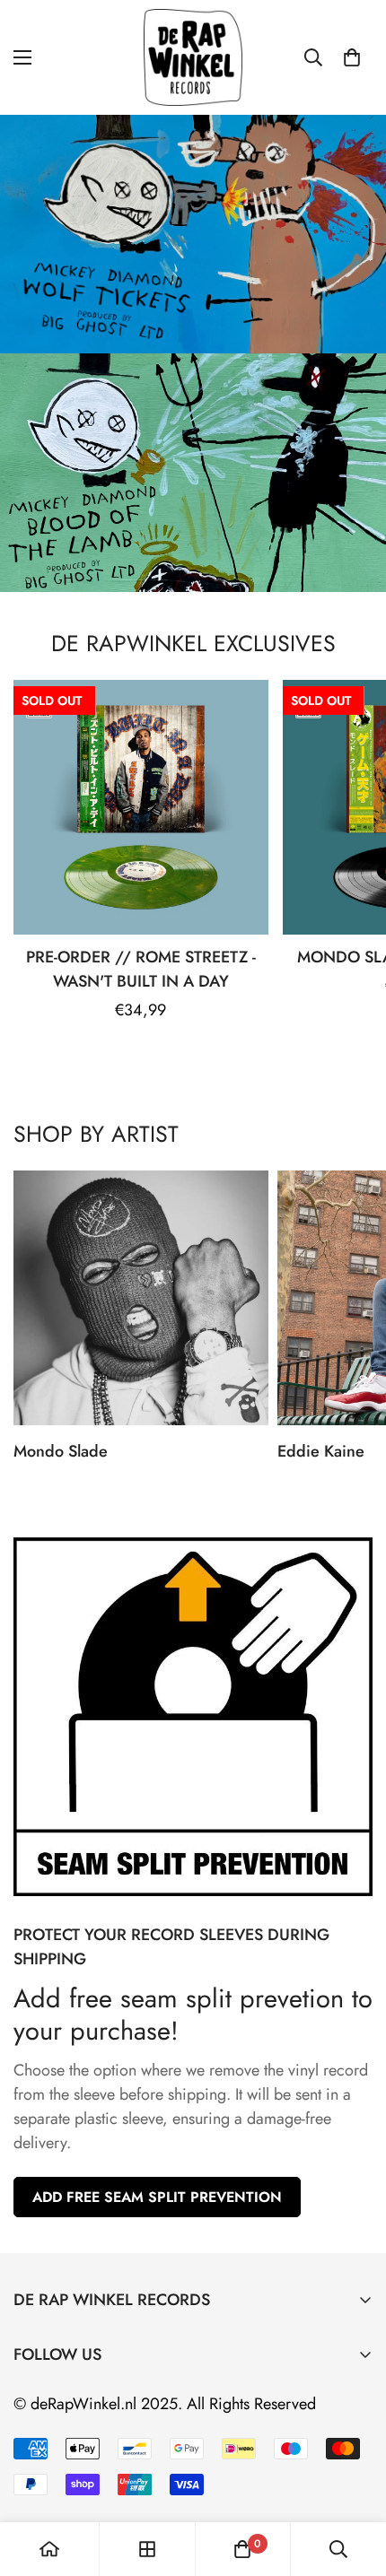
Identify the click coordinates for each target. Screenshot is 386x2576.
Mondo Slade (61, 1451)
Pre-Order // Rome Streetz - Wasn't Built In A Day (141, 969)
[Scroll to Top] (354, 2481)
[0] (352, 57)
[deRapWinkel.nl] (193, 57)
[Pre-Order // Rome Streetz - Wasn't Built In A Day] (141, 807)
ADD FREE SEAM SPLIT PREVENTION (157, 2197)
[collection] (147, 2549)
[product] (49, 2549)
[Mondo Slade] (141, 1298)
